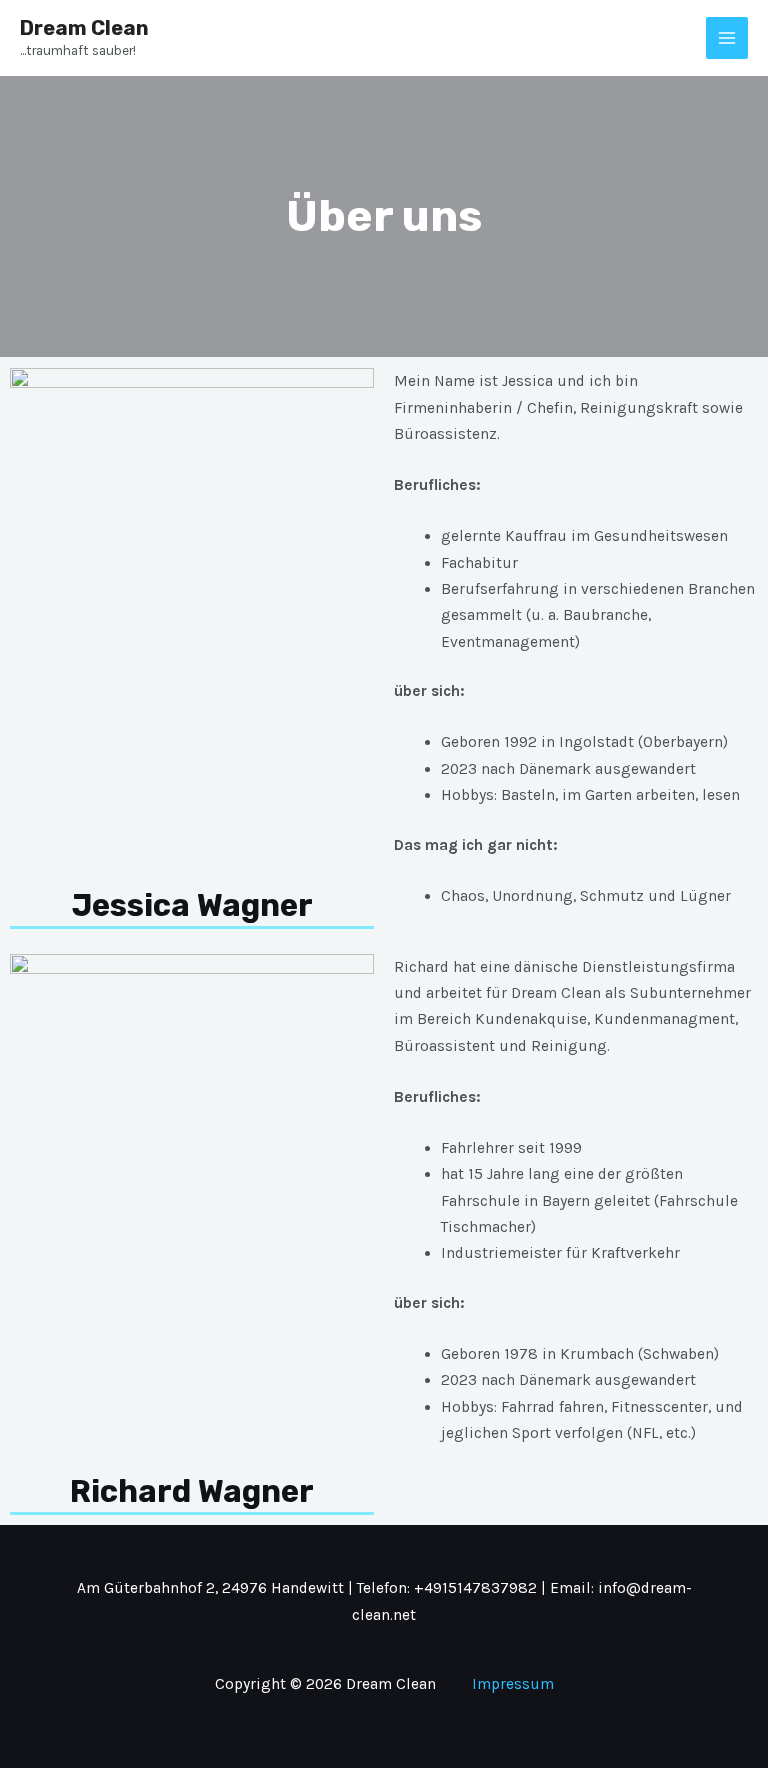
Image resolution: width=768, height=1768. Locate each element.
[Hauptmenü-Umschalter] (727, 38)
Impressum (513, 1684)
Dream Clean (84, 28)
